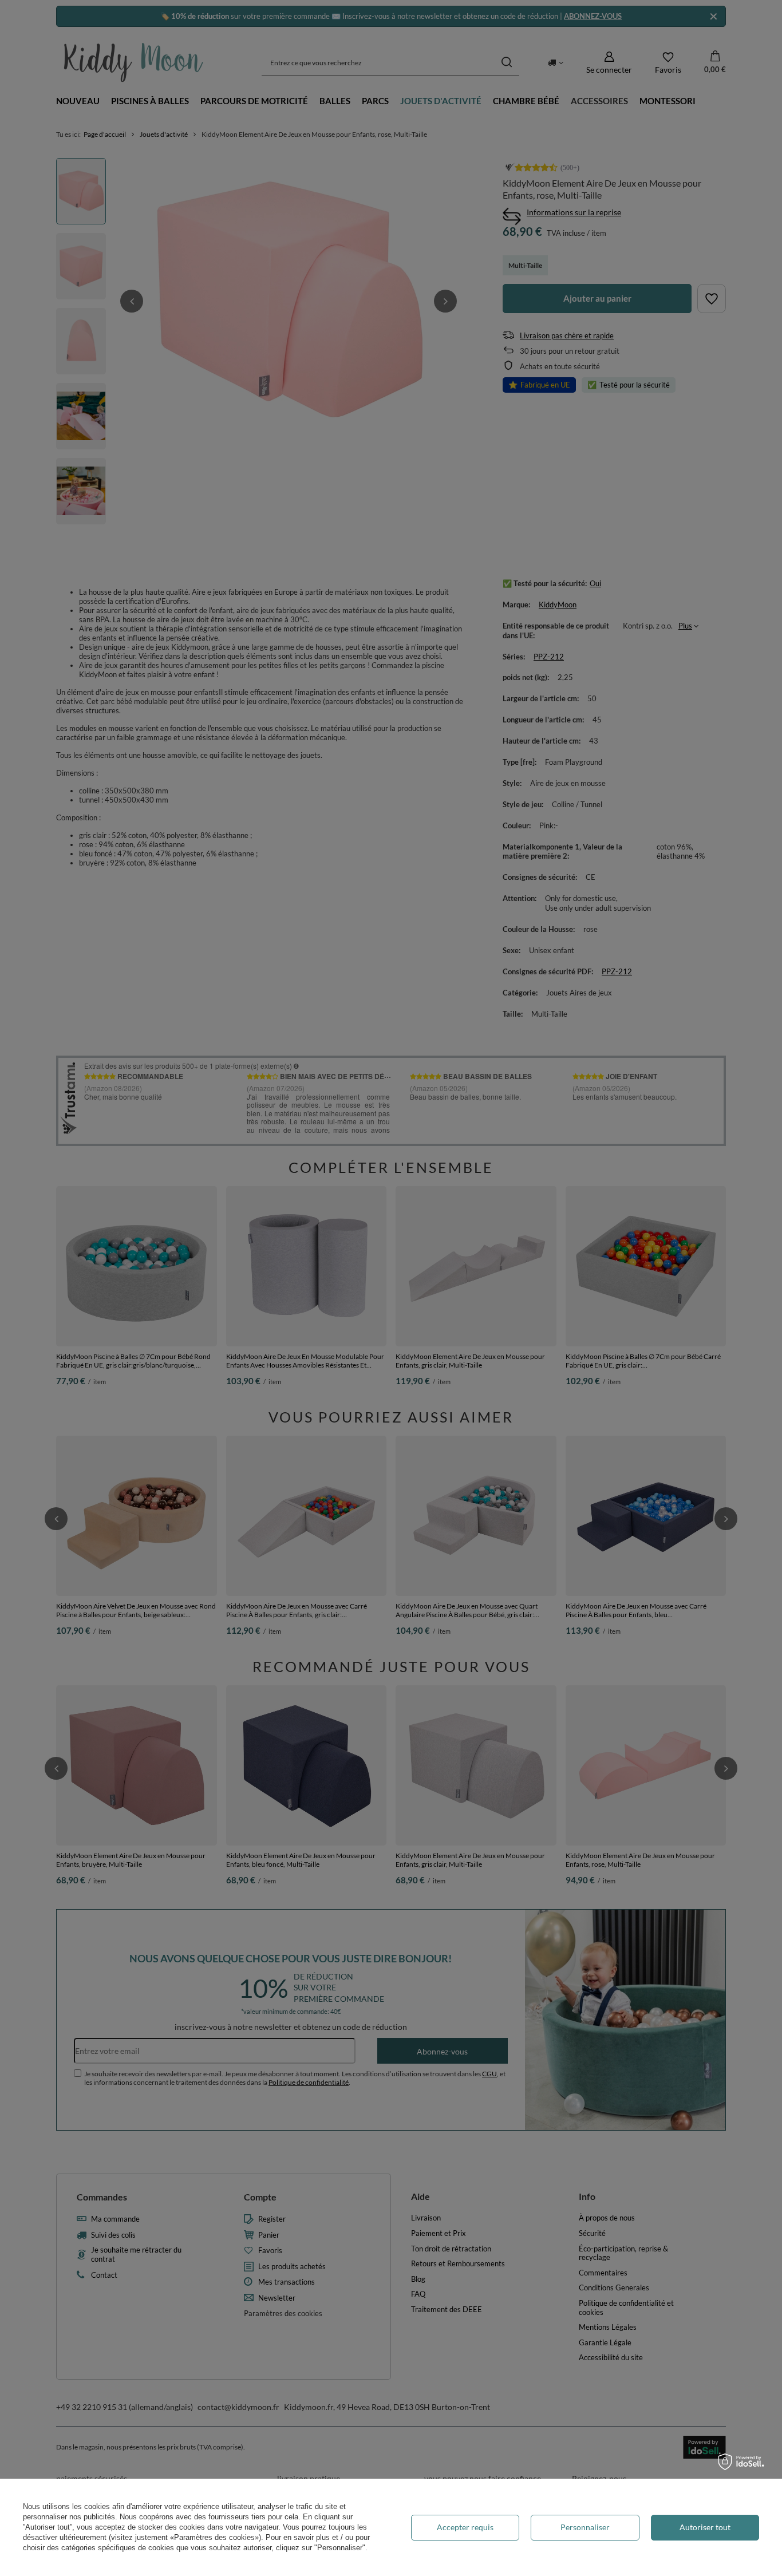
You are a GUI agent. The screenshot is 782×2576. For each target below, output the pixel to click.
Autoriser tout (705, 2527)
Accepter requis (465, 2527)
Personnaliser (585, 2527)
